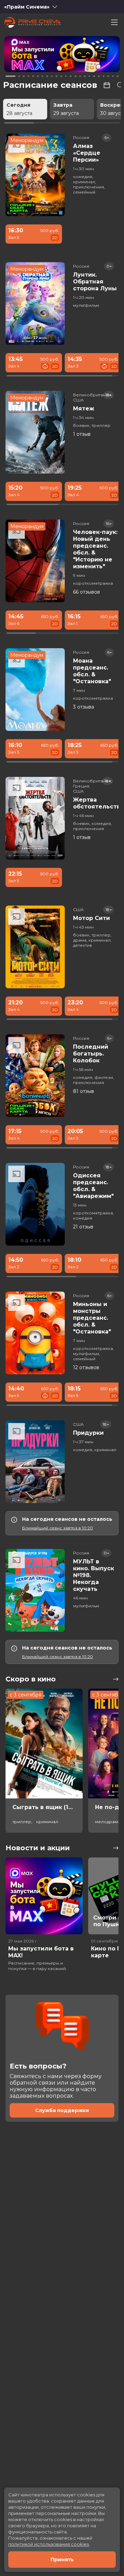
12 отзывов (86, 1367)
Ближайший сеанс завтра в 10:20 (58, 1528)
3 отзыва (84, 707)
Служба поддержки (62, 2110)
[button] (28, 55)
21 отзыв (83, 1227)
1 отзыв (82, 434)
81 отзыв (84, 1091)
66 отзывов (86, 592)
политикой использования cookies (49, 2544)
